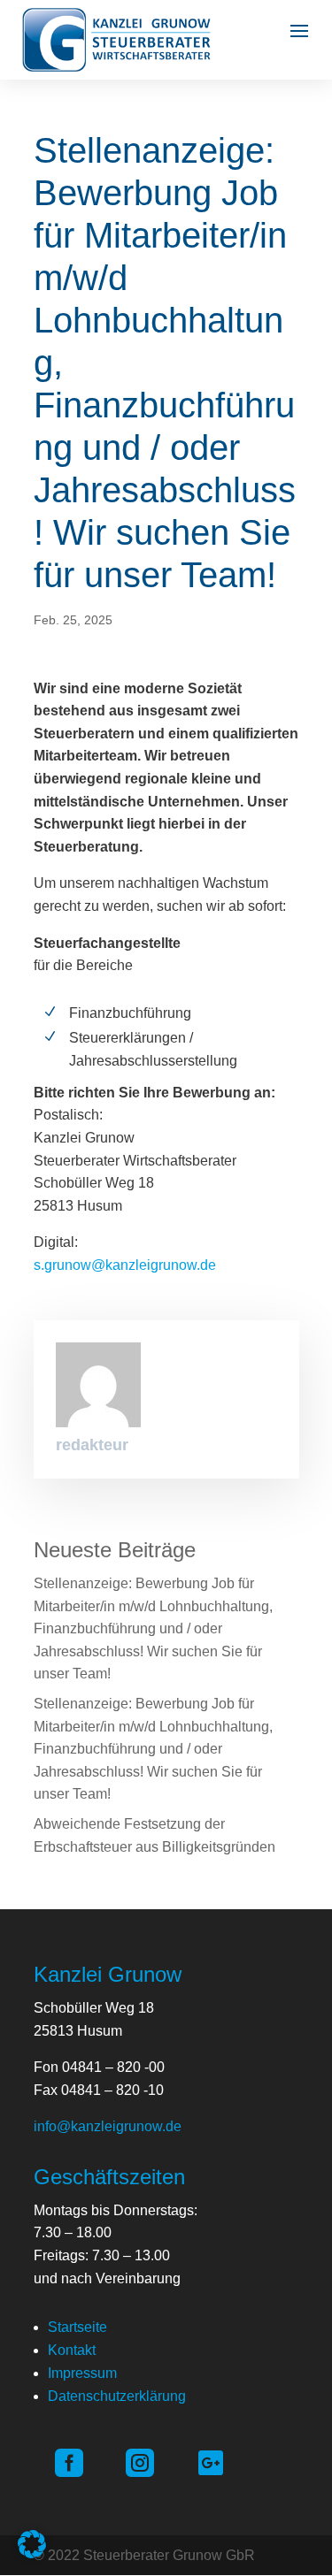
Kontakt (72, 2350)
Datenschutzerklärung (117, 2396)
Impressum (82, 2373)
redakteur (92, 1445)
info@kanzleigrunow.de (108, 2126)
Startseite (77, 2327)
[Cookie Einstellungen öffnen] (32, 2553)
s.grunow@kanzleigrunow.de (125, 1265)
